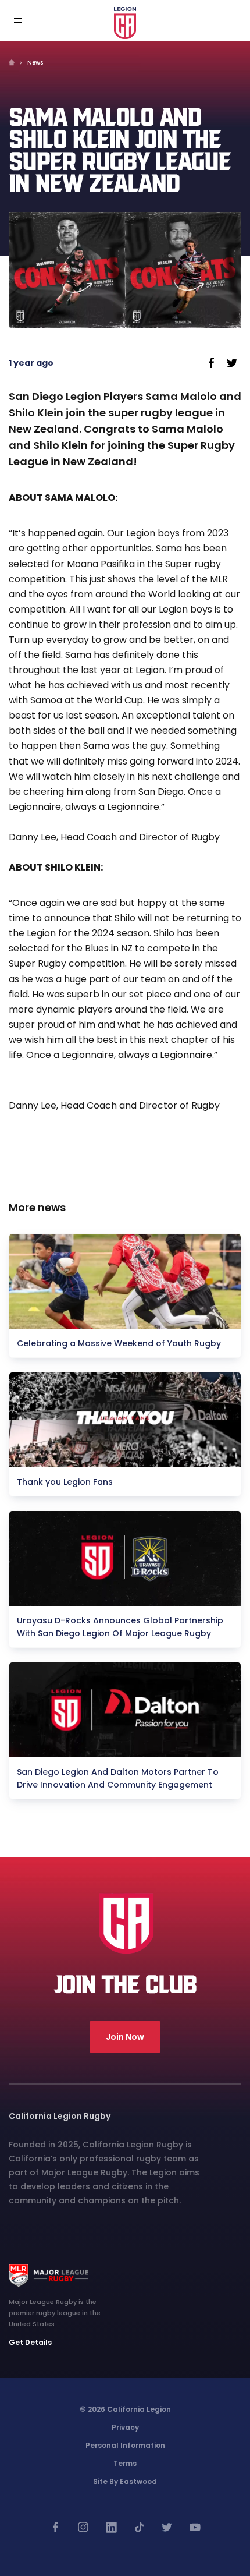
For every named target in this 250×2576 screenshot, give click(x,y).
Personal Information (125, 2445)
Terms (125, 2463)
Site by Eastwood (125, 2481)
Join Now (125, 2037)
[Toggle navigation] (26, 21)
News (35, 63)
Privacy (125, 2427)
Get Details (30, 2342)
